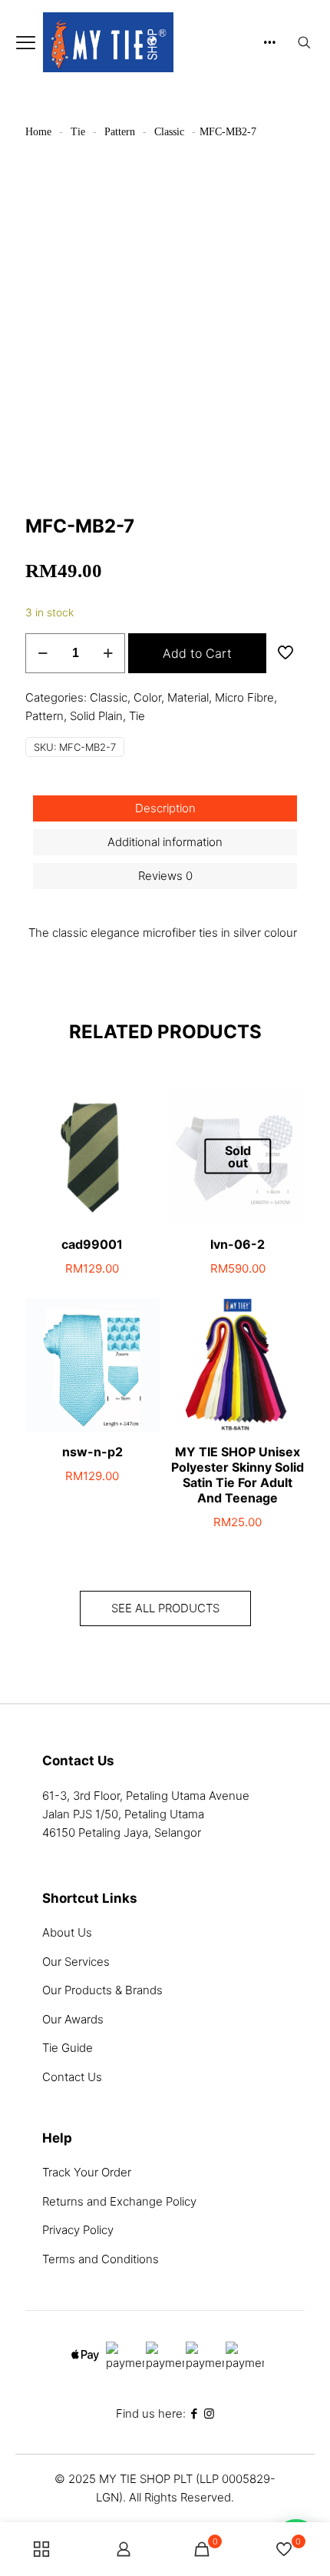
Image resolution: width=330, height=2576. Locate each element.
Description (165, 808)
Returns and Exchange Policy (119, 2201)
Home (38, 132)
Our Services (76, 1962)
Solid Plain (96, 716)
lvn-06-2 (238, 1244)
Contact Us (72, 2077)
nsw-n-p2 (92, 1452)
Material (188, 697)
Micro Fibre (244, 697)
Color (147, 697)
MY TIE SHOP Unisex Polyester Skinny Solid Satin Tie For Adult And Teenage (238, 1475)
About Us (67, 1932)
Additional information (165, 842)
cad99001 (92, 1244)
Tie (78, 132)
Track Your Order (87, 2172)
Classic (169, 132)
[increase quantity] (108, 653)
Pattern (120, 132)
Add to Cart (197, 653)
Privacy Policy (78, 2230)
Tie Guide (68, 2048)
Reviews (165, 876)
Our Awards (73, 2019)
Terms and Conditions (101, 2259)
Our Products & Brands (102, 1990)
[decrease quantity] (43, 653)
